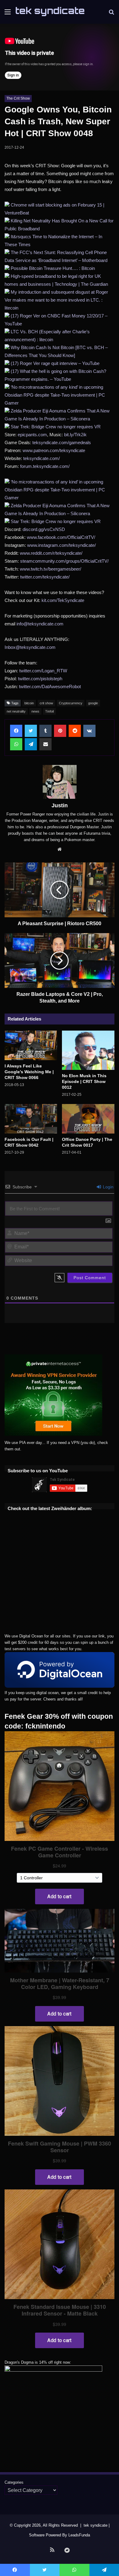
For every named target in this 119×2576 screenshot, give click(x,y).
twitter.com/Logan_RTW (43, 671)
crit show (46, 703)
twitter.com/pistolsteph (40, 679)
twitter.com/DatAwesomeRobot (50, 686)
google (93, 703)
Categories (14, 2482)
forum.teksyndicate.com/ (45, 466)
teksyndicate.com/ (41, 458)
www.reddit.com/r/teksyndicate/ (51, 553)
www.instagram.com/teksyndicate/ (61, 545)
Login (108, 1187)
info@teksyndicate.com (40, 624)
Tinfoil (49, 711)
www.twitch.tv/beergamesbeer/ (50, 569)
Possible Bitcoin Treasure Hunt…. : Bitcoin (53, 268)
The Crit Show (18, 98)
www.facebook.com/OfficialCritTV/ (61, 537)
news (35, 711)
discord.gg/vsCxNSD (44, 529)
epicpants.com (32, 435)
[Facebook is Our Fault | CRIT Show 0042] (31, 1119)
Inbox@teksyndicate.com (30, 647)
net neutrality (16, 711)
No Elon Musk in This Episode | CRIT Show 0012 (84, 1081)
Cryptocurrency (71, 703)
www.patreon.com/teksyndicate (54, 450)
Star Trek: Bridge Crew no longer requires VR (56, 427)
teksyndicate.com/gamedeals (62, 442)
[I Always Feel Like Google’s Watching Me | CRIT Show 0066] (31, 1045)
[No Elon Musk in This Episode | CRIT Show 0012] (88, 1050)
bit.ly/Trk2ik (75, 435)
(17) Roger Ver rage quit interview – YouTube (55, 363)
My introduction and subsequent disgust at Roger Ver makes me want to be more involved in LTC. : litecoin (56, 300)
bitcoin (29, 703)
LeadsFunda (79, 2535)
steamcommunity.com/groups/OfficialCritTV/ (64, 561)
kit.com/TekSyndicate (63, 600)
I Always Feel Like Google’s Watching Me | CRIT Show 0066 (29, 1072)
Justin (60, 805)
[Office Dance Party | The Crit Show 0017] (88, 1119)
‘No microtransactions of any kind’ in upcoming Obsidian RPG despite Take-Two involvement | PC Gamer (55, 395)
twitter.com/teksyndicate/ (45, 577)
